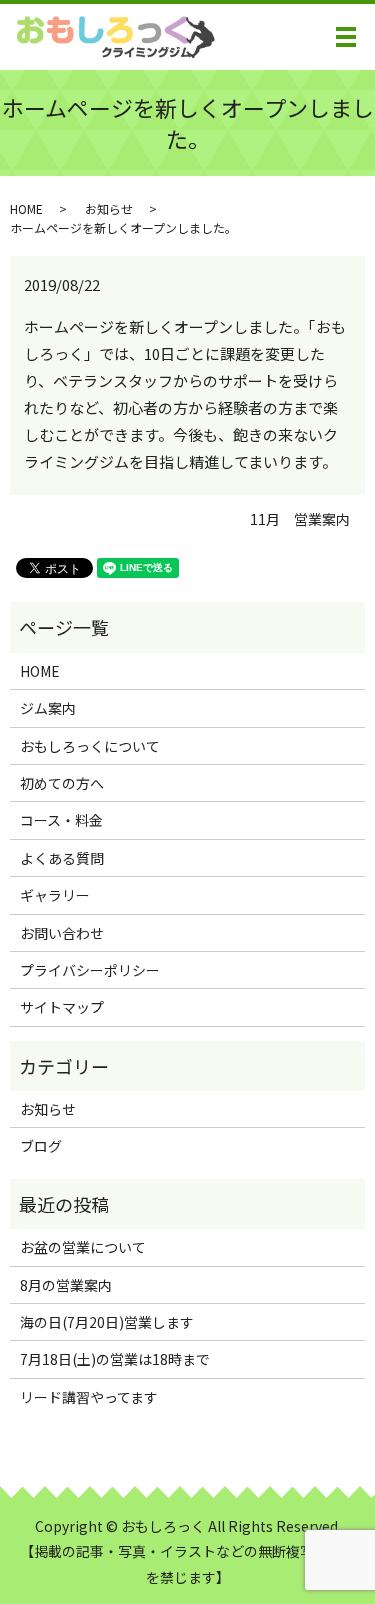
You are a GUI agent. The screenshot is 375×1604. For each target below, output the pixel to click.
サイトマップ (62, 1007)
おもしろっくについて (90, 746)
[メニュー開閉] (346, 37)
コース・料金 (61, 820)
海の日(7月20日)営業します (107, 1322)
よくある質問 (62, 858)
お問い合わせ (62, 933)
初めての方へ (62, 783)
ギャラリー (55, 895)
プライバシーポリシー (90, 970)
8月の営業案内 (66, 1285)
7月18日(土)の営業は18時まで (115, 1359)
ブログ (41, 1146)
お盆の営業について (83, 1247)
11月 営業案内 (300, 519)
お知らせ (109, 208)
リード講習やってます (89, 1397)
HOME (26, 208)
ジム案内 (48, 708)
